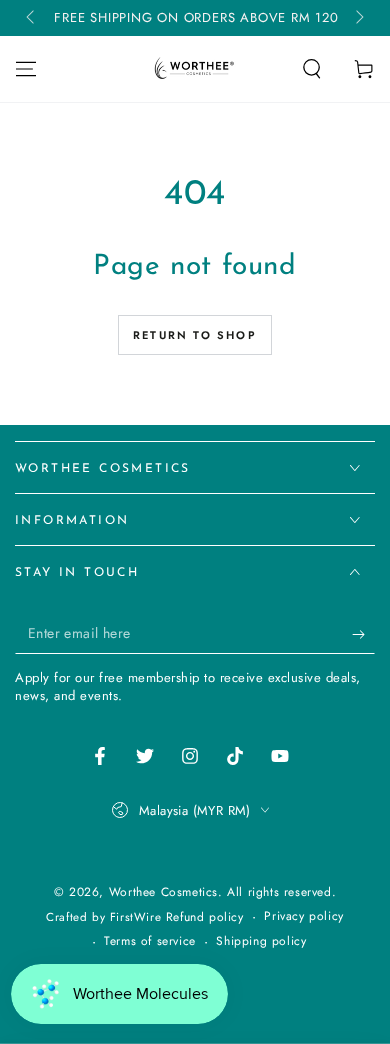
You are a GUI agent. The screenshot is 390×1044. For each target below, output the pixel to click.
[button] (312, 69)
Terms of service (150, 941)
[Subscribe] (363, 634)
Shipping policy (261, 941)
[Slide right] (358, 18)
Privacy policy (303, 916)
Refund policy (205, 917)
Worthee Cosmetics (163, 892)
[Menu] (26, 69)
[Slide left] (32, 18)
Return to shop (195, 335)
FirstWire (138, 917)
